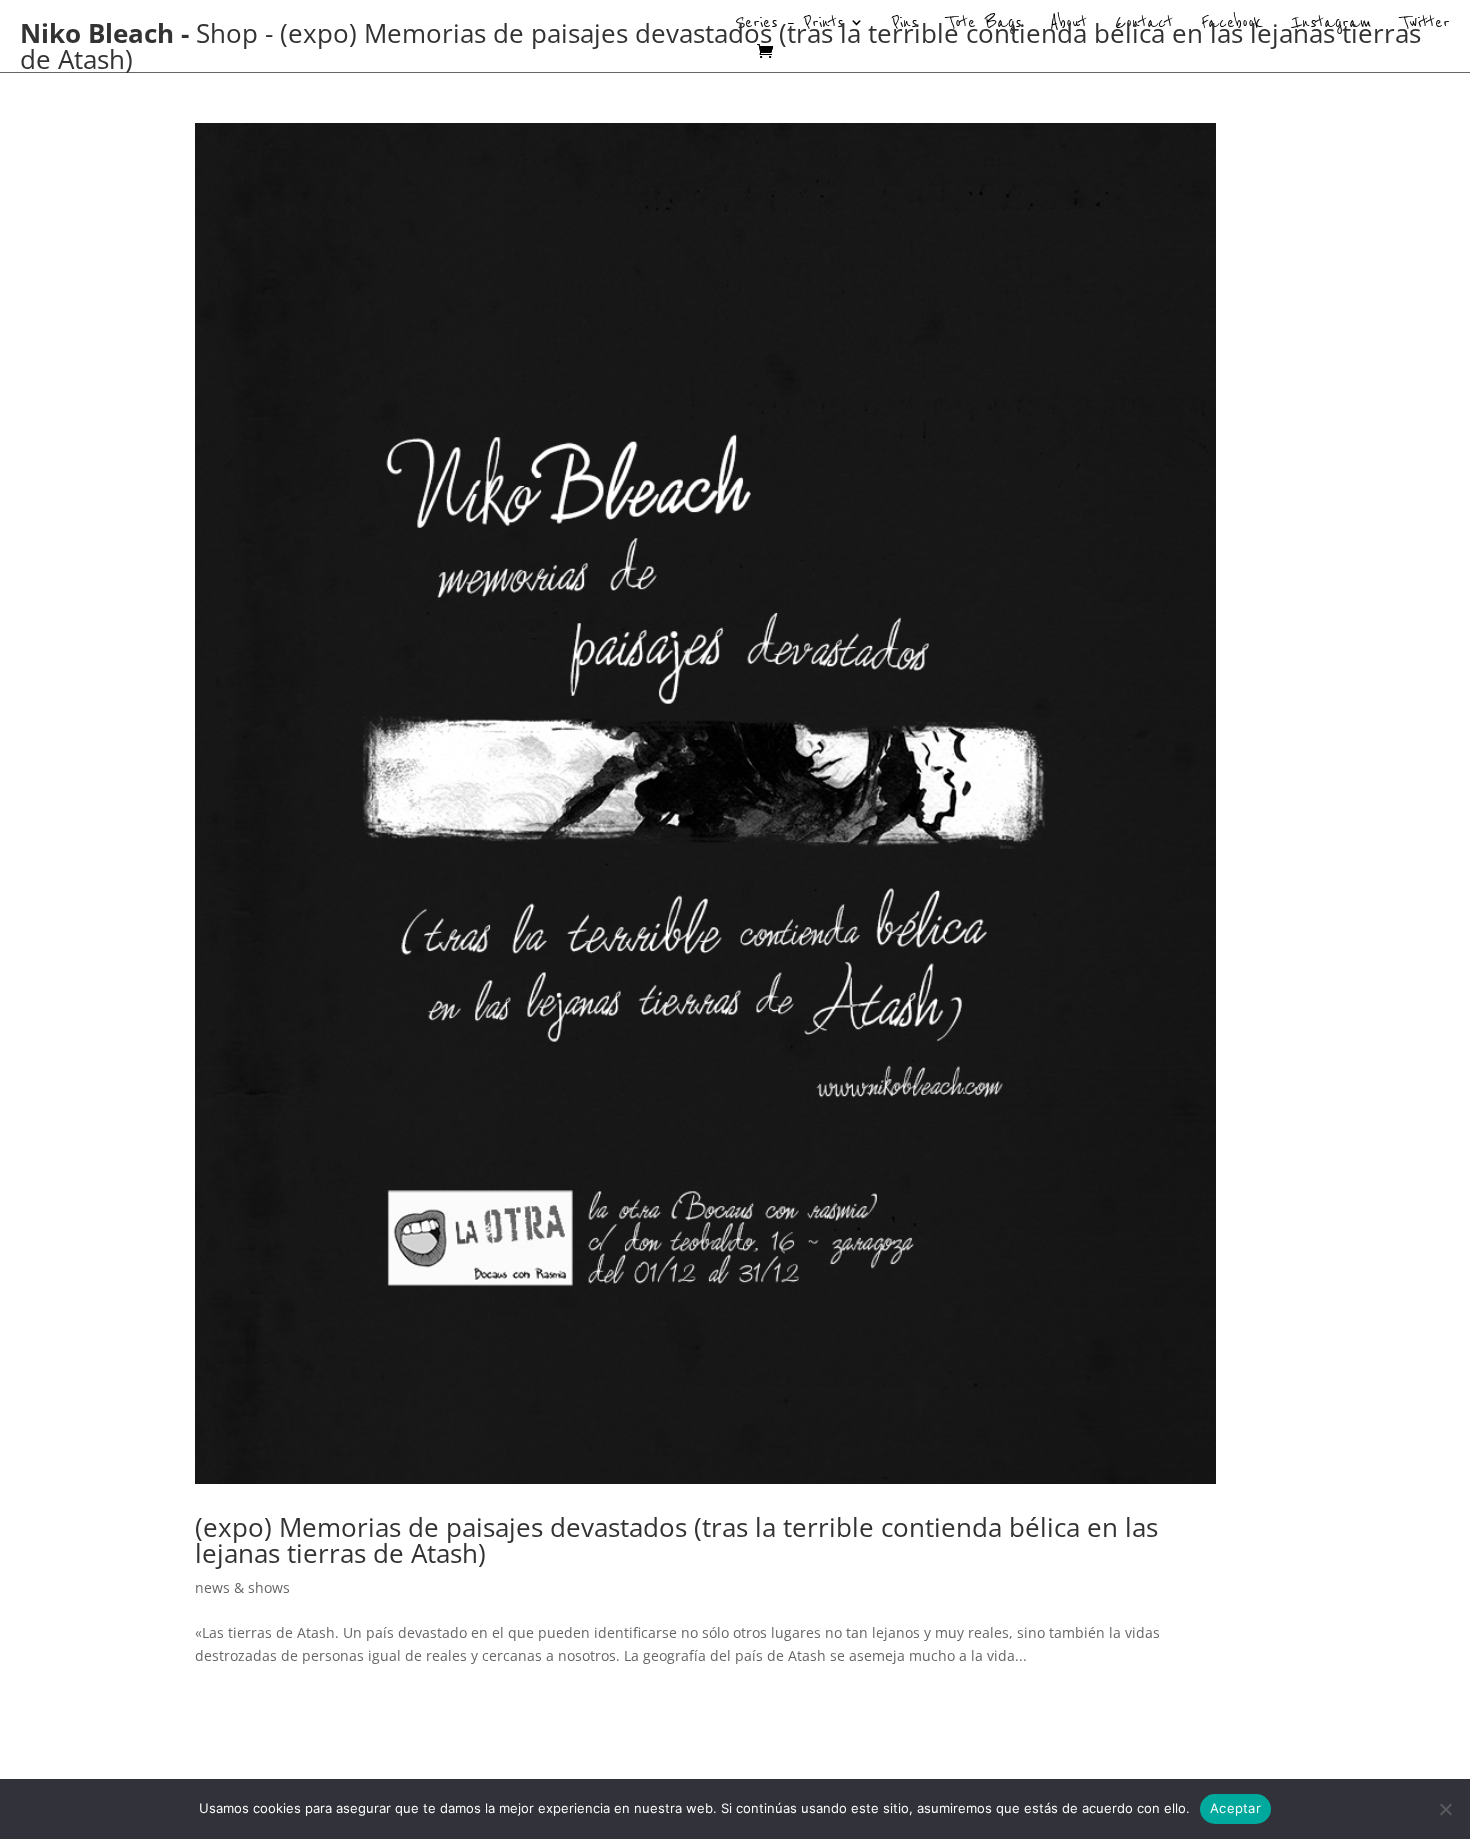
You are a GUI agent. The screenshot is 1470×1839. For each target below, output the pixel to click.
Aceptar (1235, 1808)
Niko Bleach (97, 33)
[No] (1445, 1809)
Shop (227, 33)
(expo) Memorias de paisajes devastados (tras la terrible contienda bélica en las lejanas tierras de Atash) (676, 1540)
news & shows (242, 1587)
